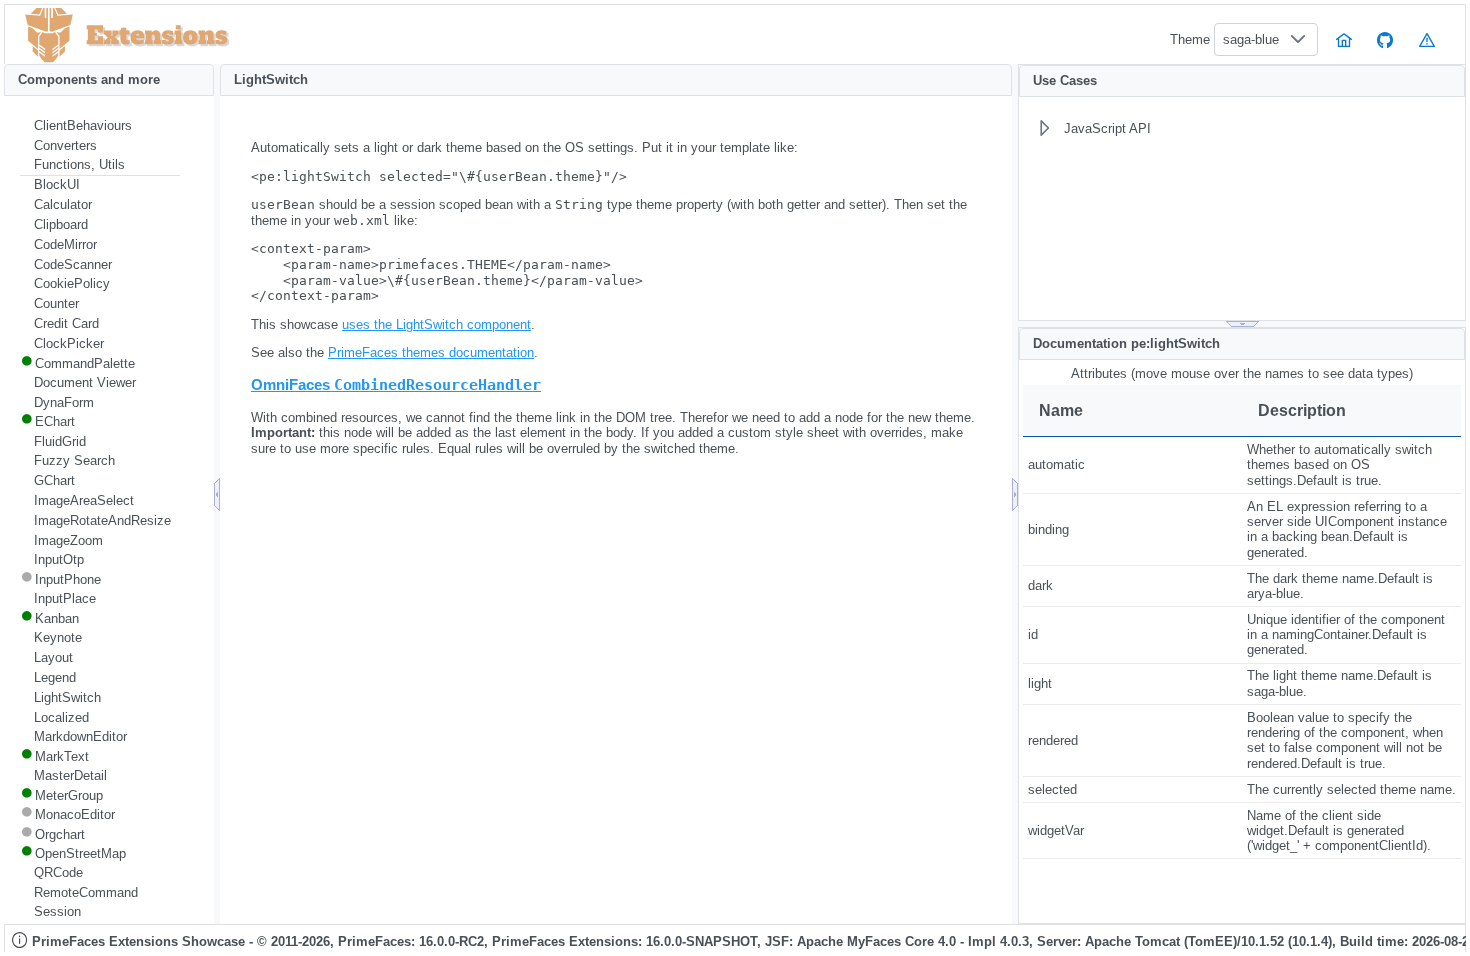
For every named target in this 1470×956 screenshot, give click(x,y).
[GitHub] (1386, 39)
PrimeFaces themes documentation (431, 352)
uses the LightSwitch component (436, 324)
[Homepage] (1344, 39)
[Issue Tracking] (1427, 39)
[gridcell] (1132, 465)
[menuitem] (100, 126)
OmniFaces (396, 384)
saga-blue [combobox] (1251, 39)
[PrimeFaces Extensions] (49, 35)
